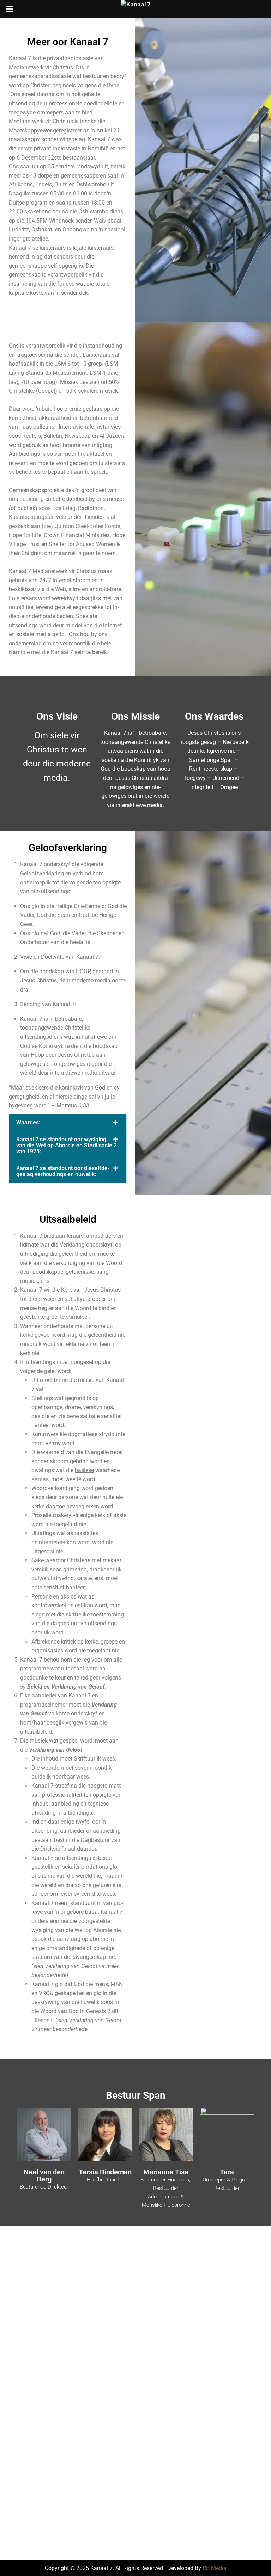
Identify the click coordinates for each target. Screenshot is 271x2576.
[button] (68, 1122)
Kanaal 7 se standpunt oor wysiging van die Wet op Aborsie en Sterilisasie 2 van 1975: (67, 1145)
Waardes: (28, 1122)
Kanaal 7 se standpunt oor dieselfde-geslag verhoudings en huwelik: (63, 1171)
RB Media (215, 2568)
